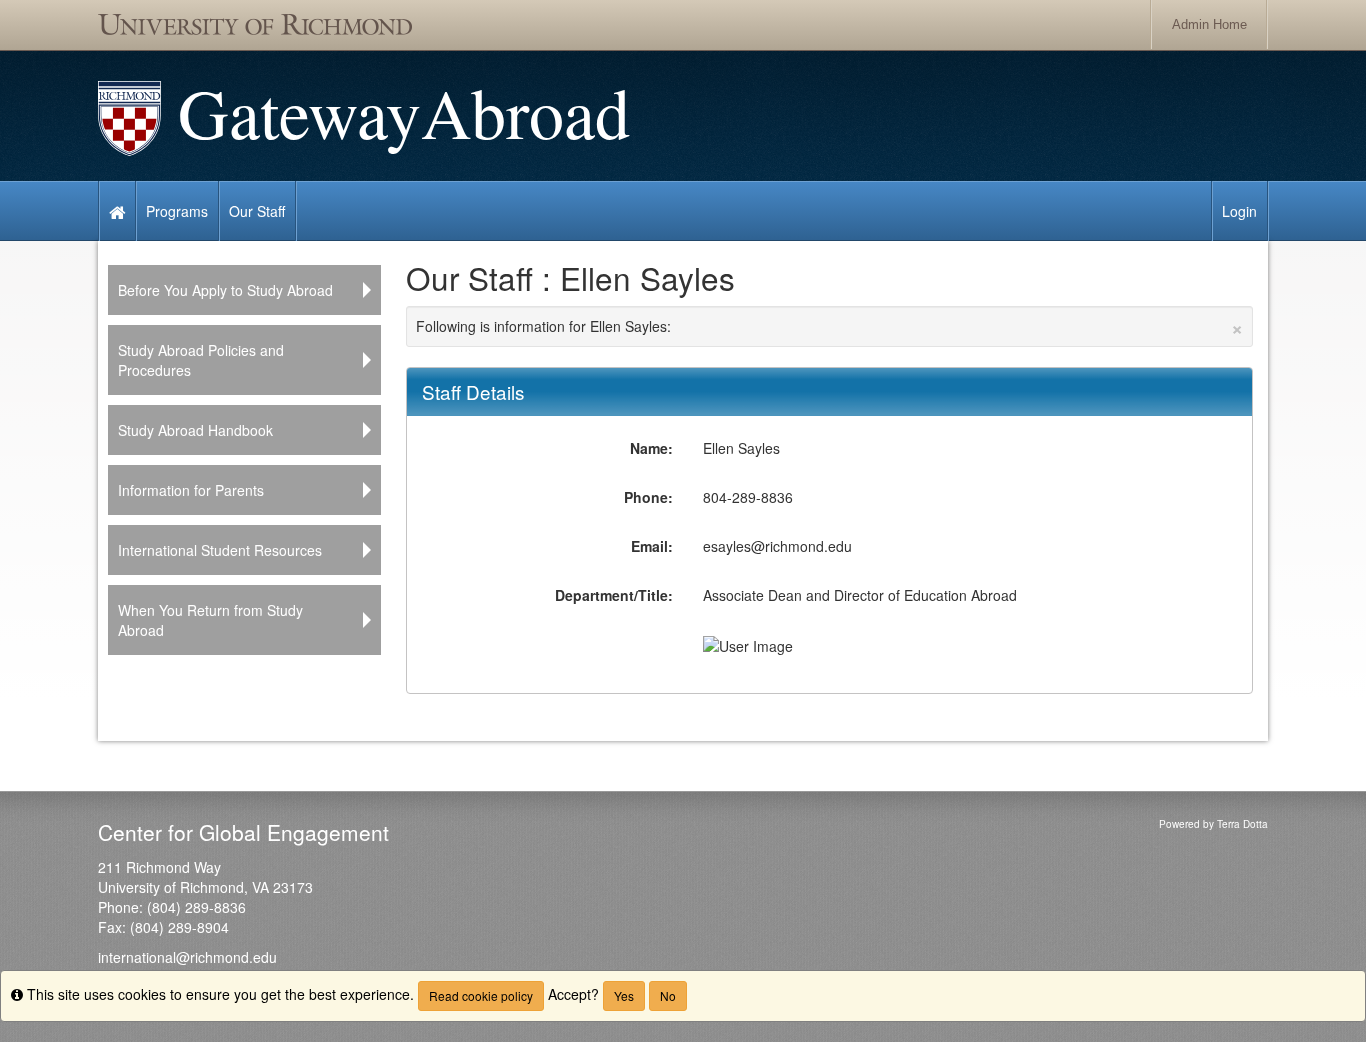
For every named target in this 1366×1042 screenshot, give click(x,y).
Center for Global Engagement (243, 832)
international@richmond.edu (187, 957)
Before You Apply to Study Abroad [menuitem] (225, 290)
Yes (624, 995)
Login (1239, 211)
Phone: (648, 497)
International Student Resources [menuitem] (220, 550)
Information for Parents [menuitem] (191, 490)
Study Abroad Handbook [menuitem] (195, 430)
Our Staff (257, 211)
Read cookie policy (481, 995)
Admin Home (1209, 24)
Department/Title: (614, 595)
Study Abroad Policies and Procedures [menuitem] (201, 360)
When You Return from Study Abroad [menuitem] (210, 620)
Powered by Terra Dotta (1213, 824)
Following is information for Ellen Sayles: (830, 326)
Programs (177, 211)
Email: (652, 546)
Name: (651, 448)
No (668, 995)
